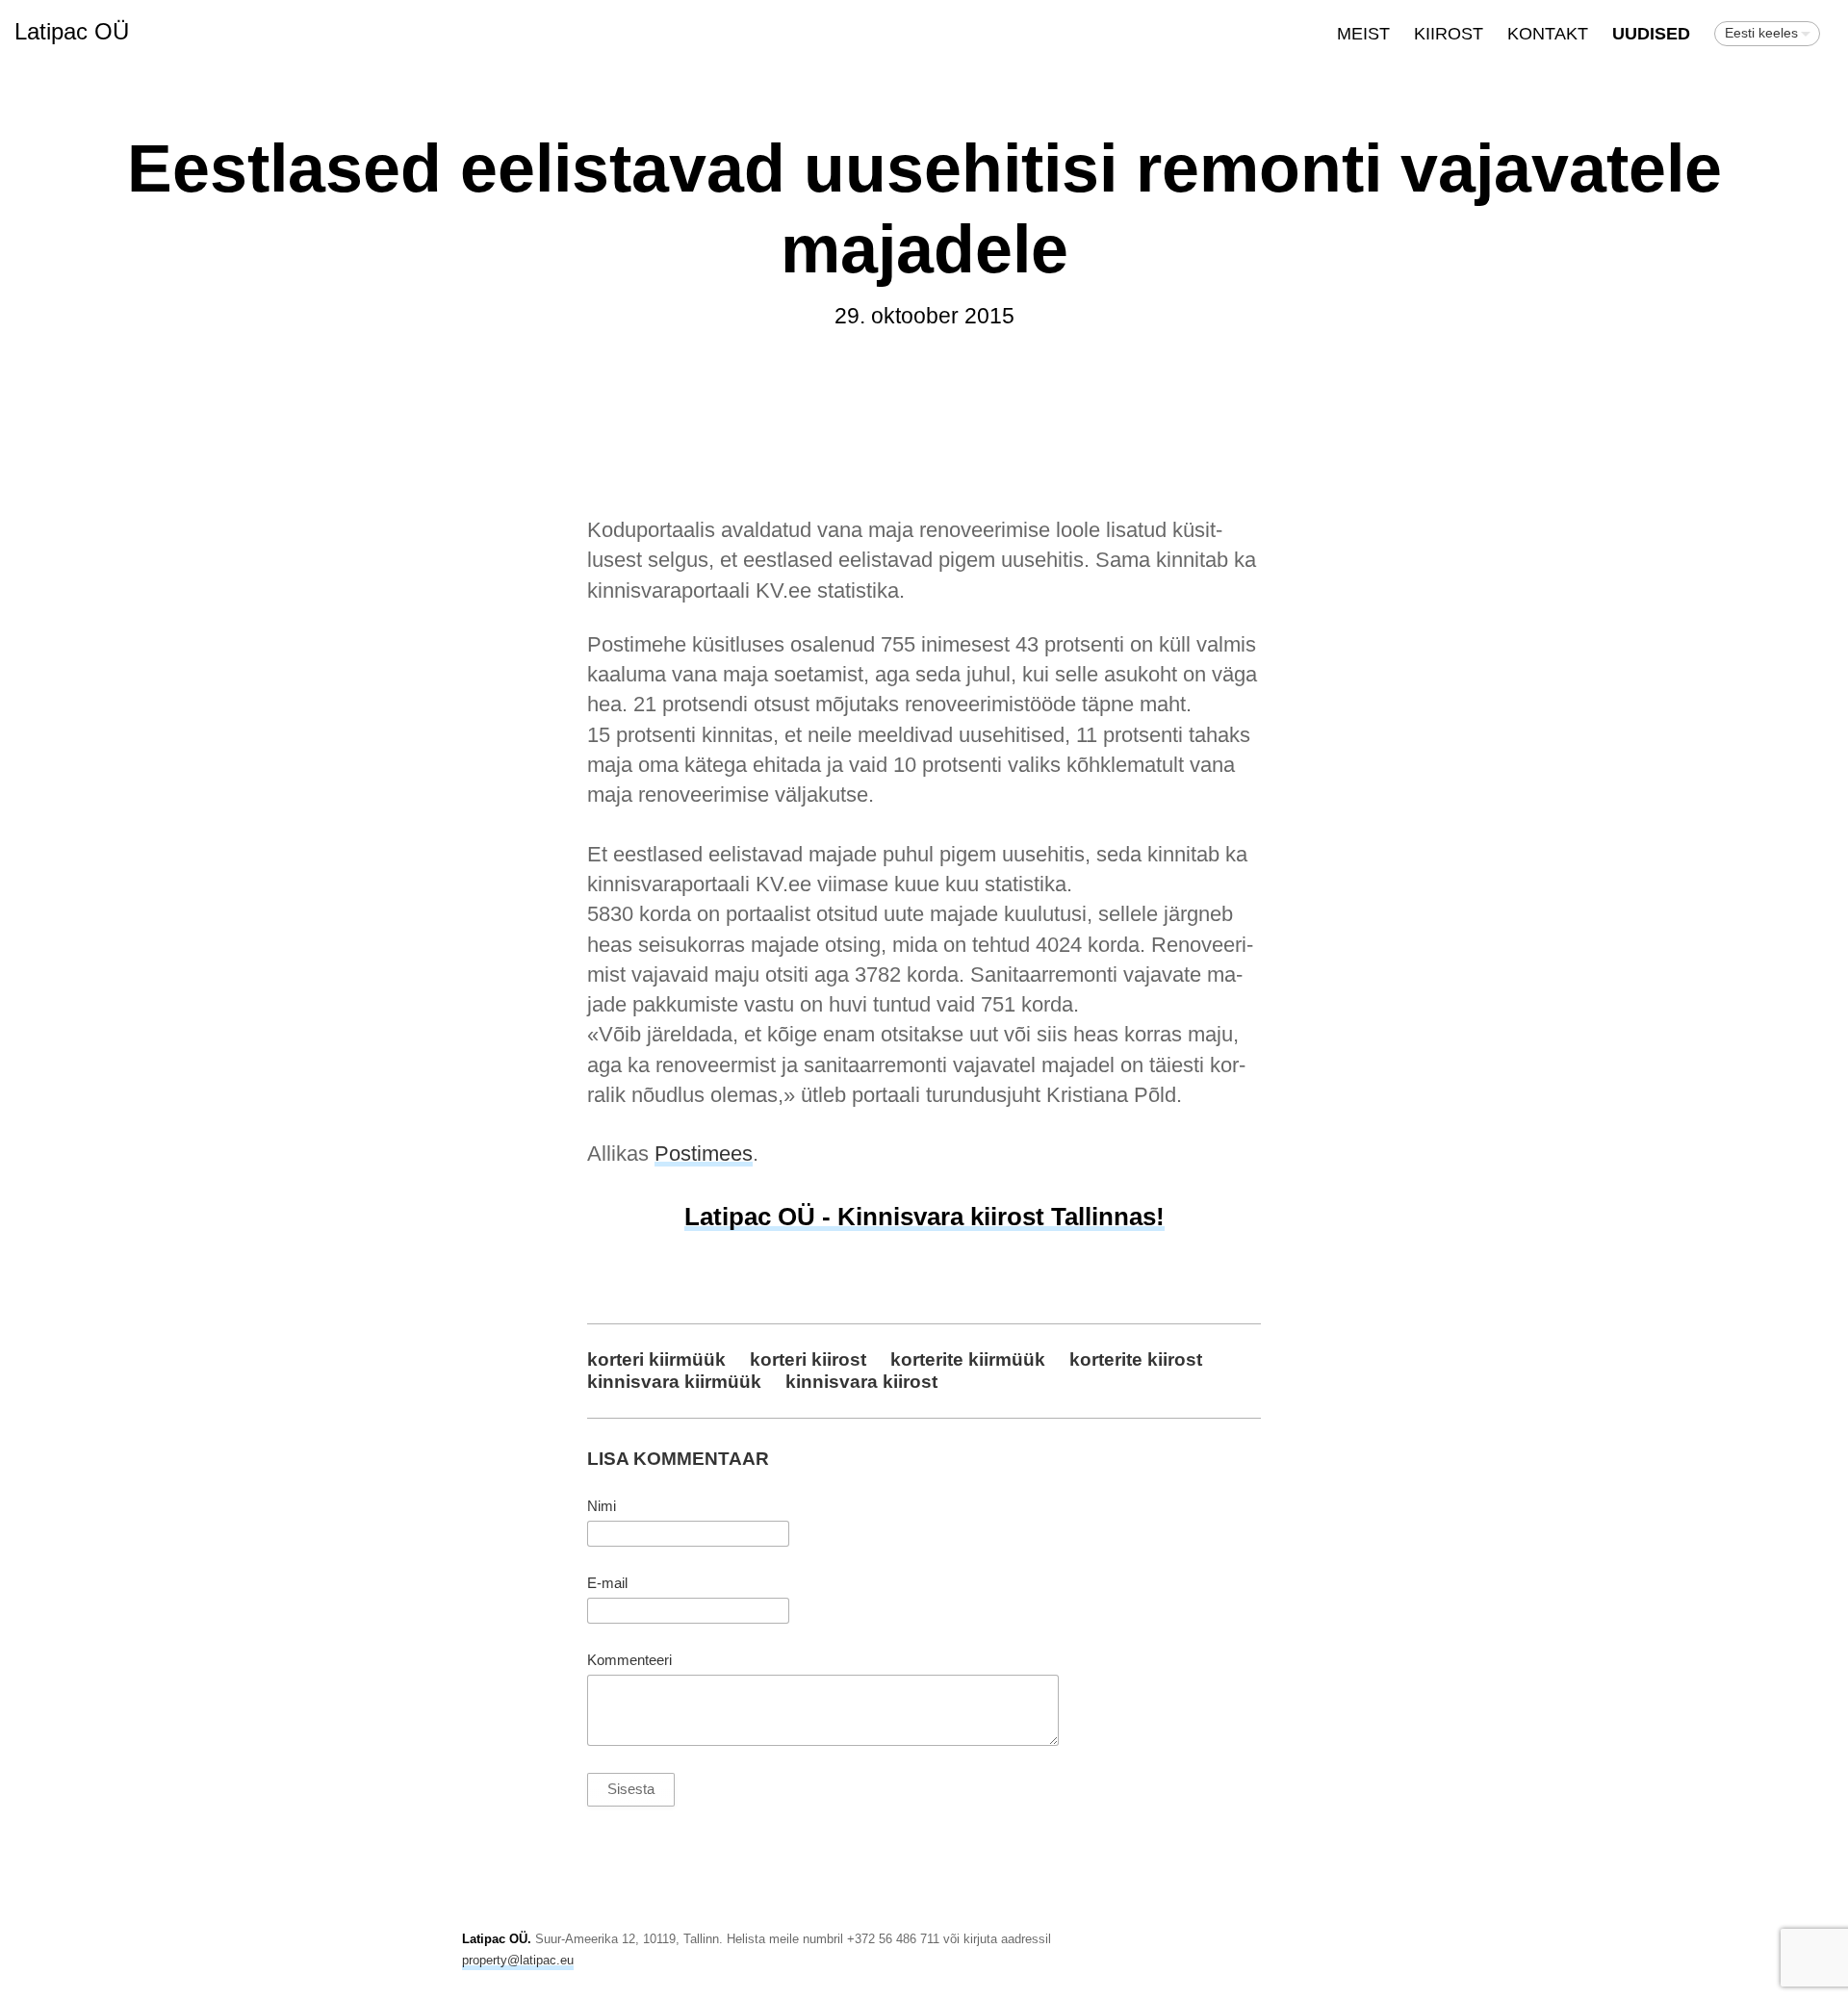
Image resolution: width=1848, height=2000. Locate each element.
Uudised (1651, 34)
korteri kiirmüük (656, 1359)
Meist (1363, 34)
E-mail (607, 1583)
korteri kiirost (808, 1359)
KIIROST (1449, 34)
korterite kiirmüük (968, 1359)
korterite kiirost (1136, 1359)
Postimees (704, 1154)
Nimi (602, 1506)
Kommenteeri (629, 1660)
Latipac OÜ (72, 31)
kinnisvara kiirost (861, 1381)
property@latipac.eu (518, 1960)
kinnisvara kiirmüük (674, 1381)
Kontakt (1548, 34)
